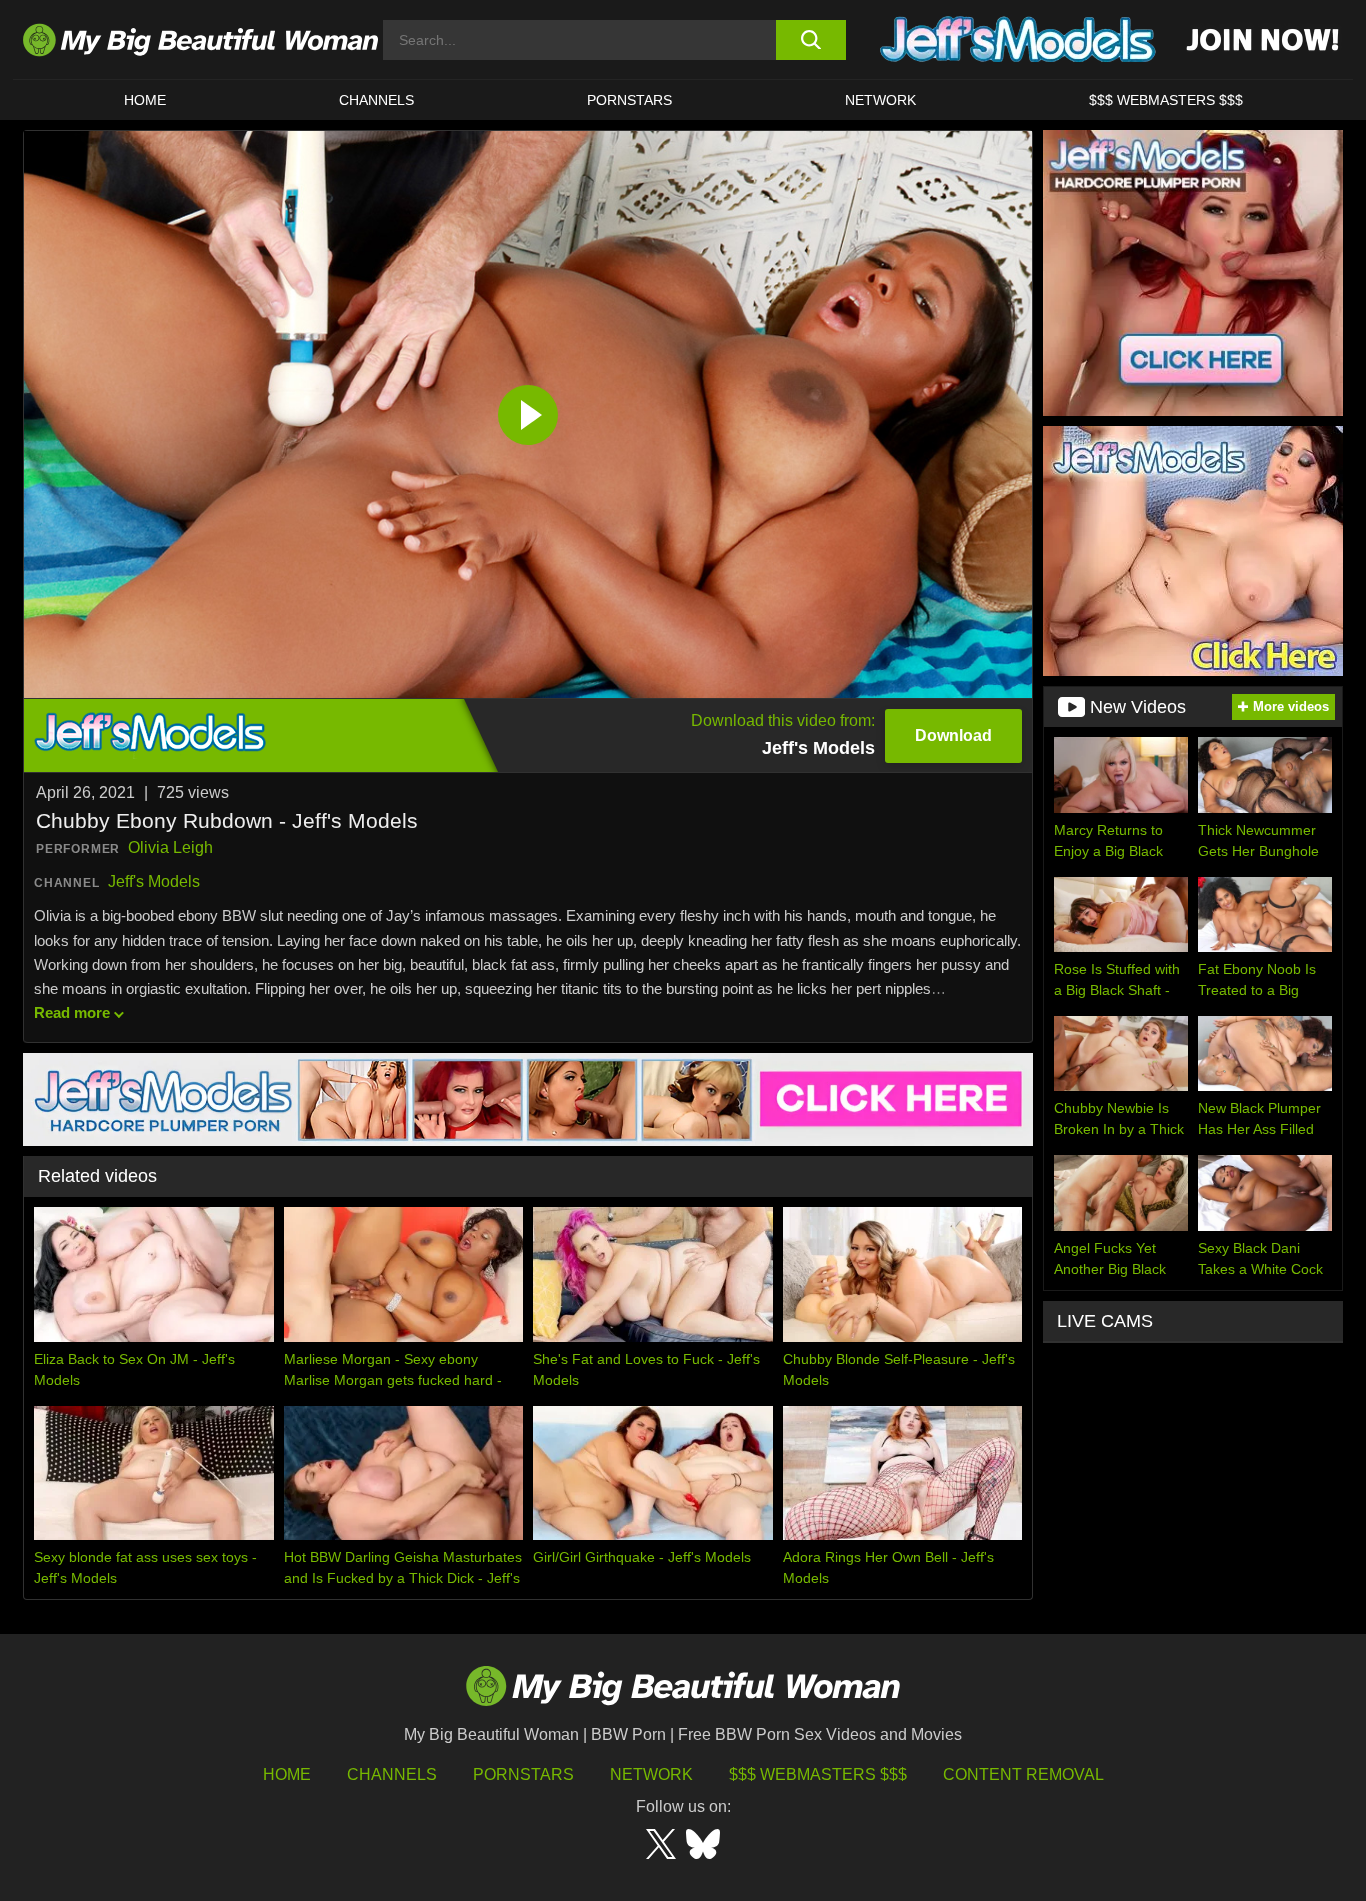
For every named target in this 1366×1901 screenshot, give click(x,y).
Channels (392, 1774)
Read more (72, 1012)
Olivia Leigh (170, 847)
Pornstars (629, 100)
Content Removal (1023, 1774)
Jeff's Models (154, 881)
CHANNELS (376, 100)
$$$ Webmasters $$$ (818, 1774)
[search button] (810, 40)
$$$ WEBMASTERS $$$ (1166, 100)
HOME (145, 100)
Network (880, 100)
